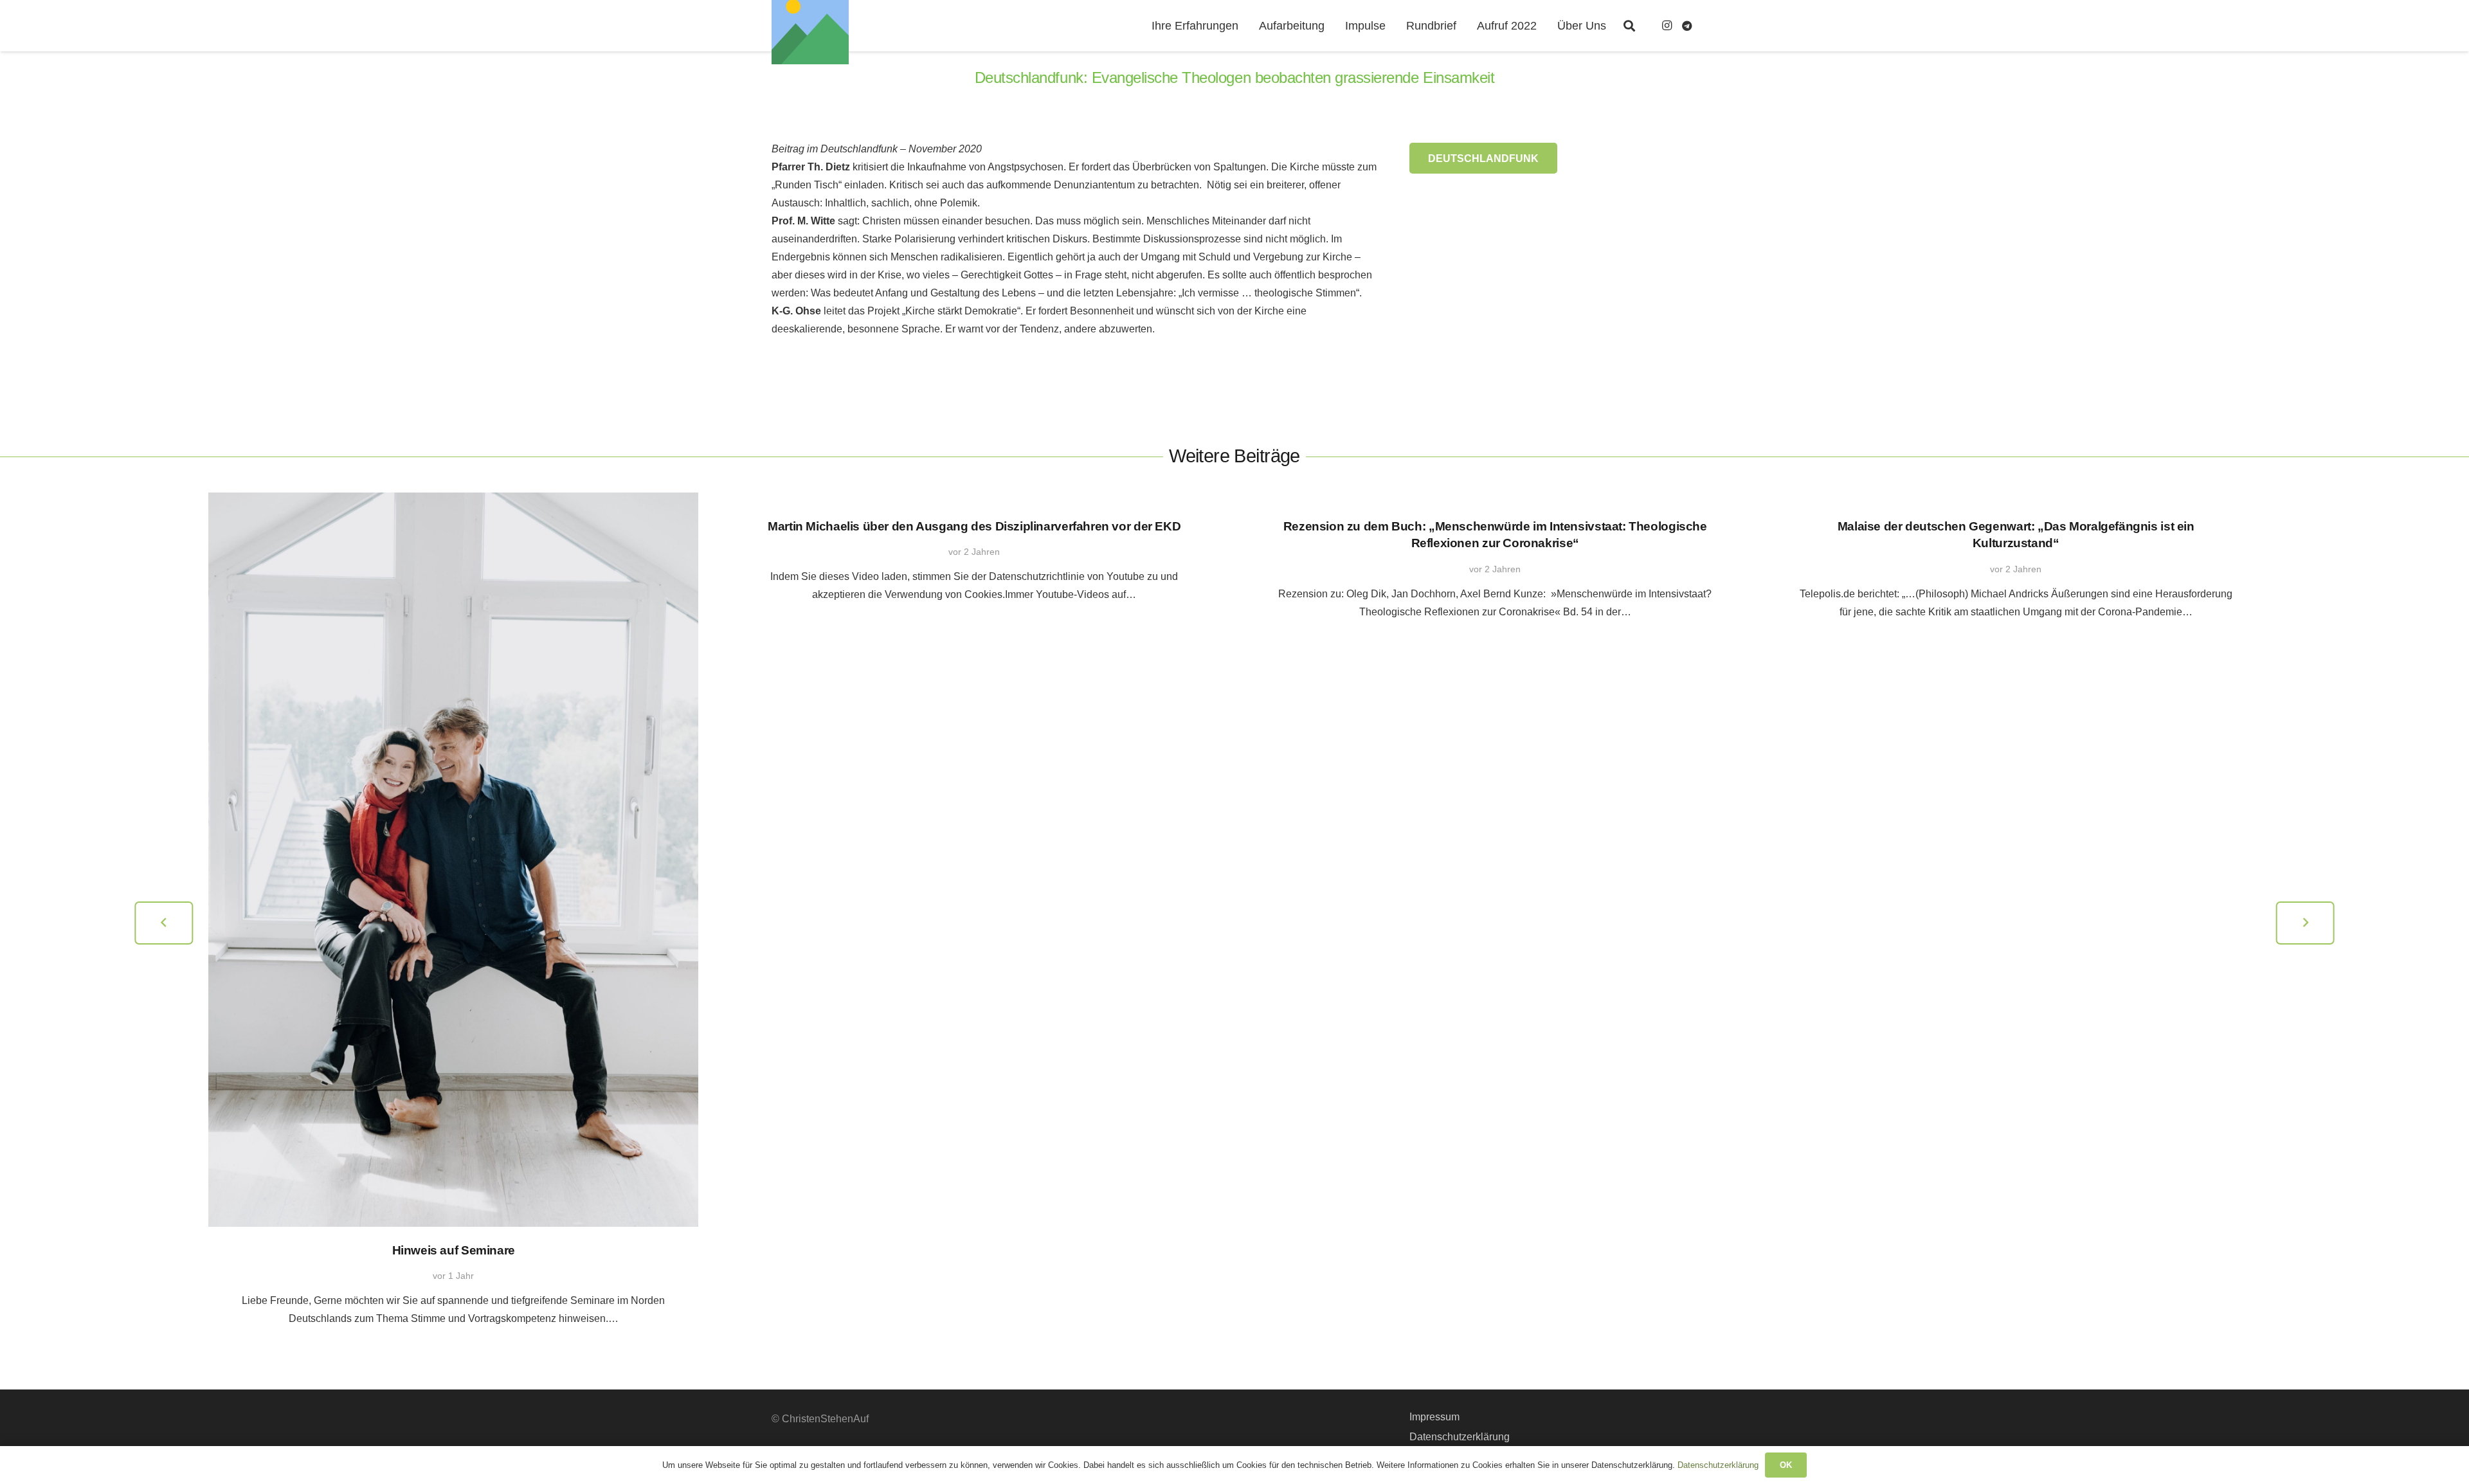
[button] (1629, 26)
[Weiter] (2305, 923)
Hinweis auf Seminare (454, 1250)
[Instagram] (1667, 26)
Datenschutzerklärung (1460, 1437)
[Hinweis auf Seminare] (453, 860)
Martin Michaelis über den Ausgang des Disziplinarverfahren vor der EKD (974, 526)
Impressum (1434, 1417)
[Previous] (164, 923)
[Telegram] (1687, 26)
